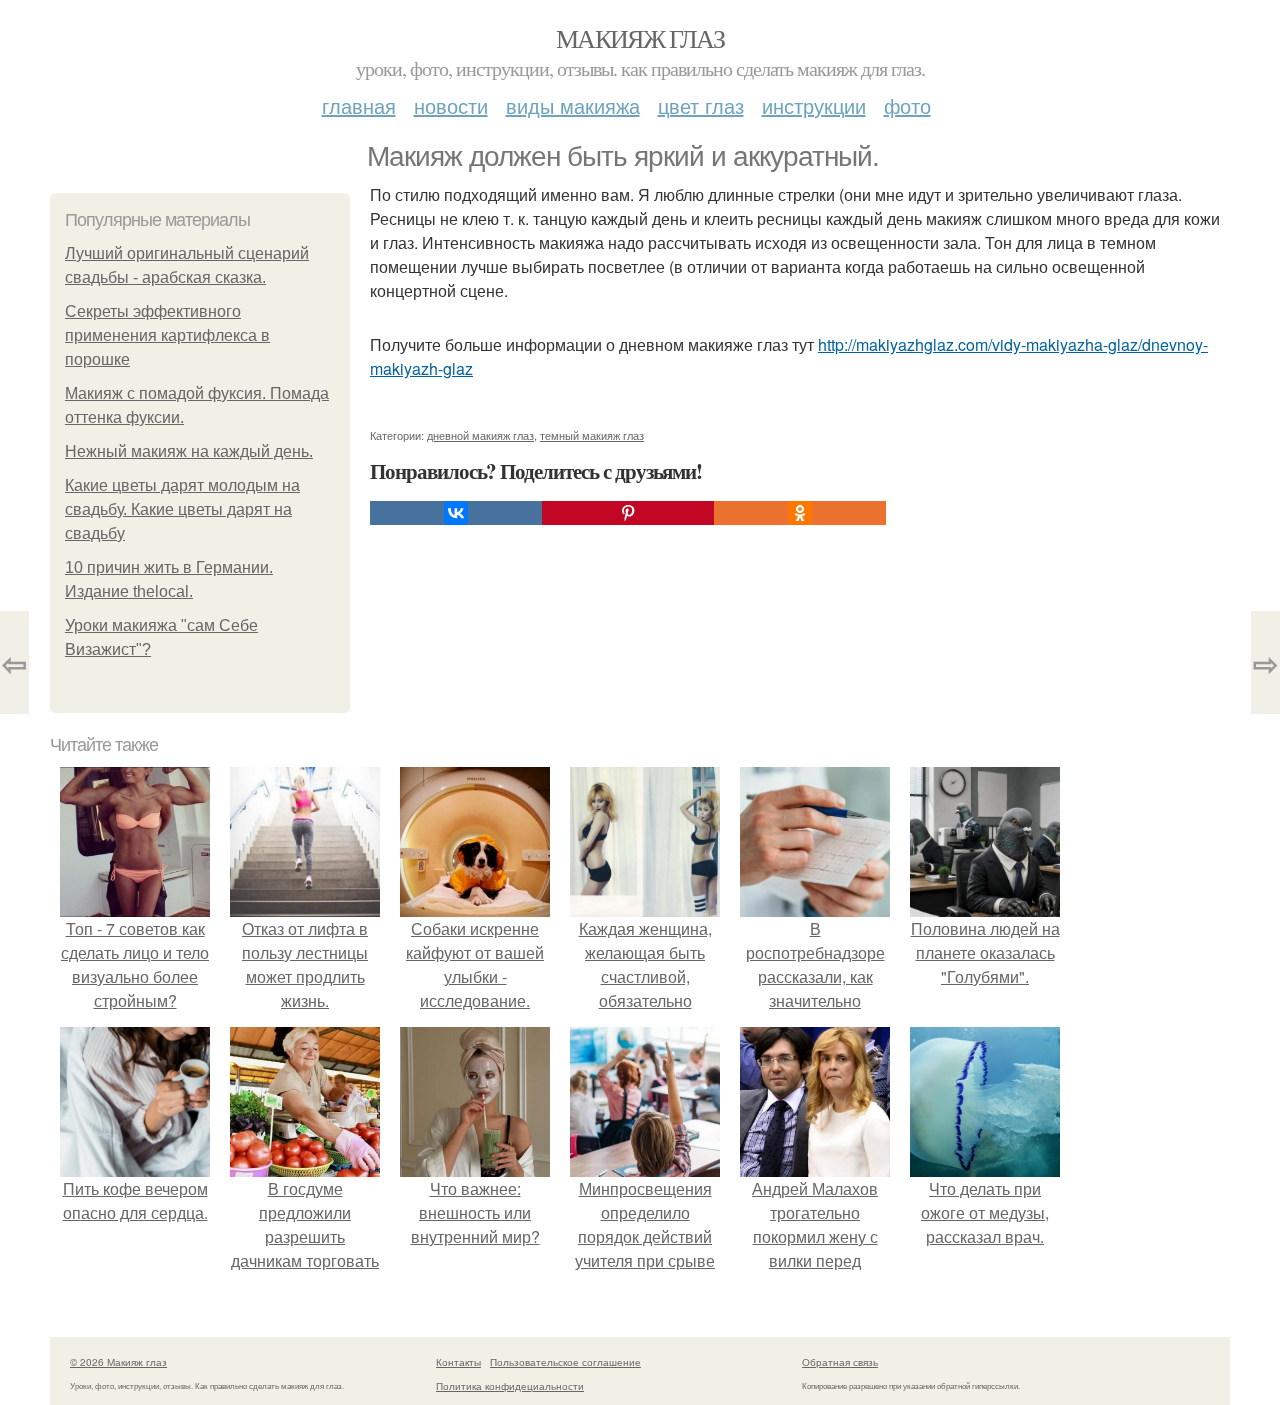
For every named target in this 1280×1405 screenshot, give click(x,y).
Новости (451, 105)
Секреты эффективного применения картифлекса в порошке (167, 335)
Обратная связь (840, 1362)
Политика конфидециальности (510, 1386)
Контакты (458, 1362)
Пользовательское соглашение (565, 1362)
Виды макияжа (573, 105)
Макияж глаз (640, 38)
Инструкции (814, 105)
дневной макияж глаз (480, 435)
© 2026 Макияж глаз (118, 1362)
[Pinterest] (628, 513)
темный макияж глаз (592, 435)
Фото (907, 105)
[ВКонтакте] (456, 513)
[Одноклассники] (800, 513)
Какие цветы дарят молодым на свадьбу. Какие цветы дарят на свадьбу (182, 509)
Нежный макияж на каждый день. (189, 451)
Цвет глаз (701, 105)
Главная (359, 105)
